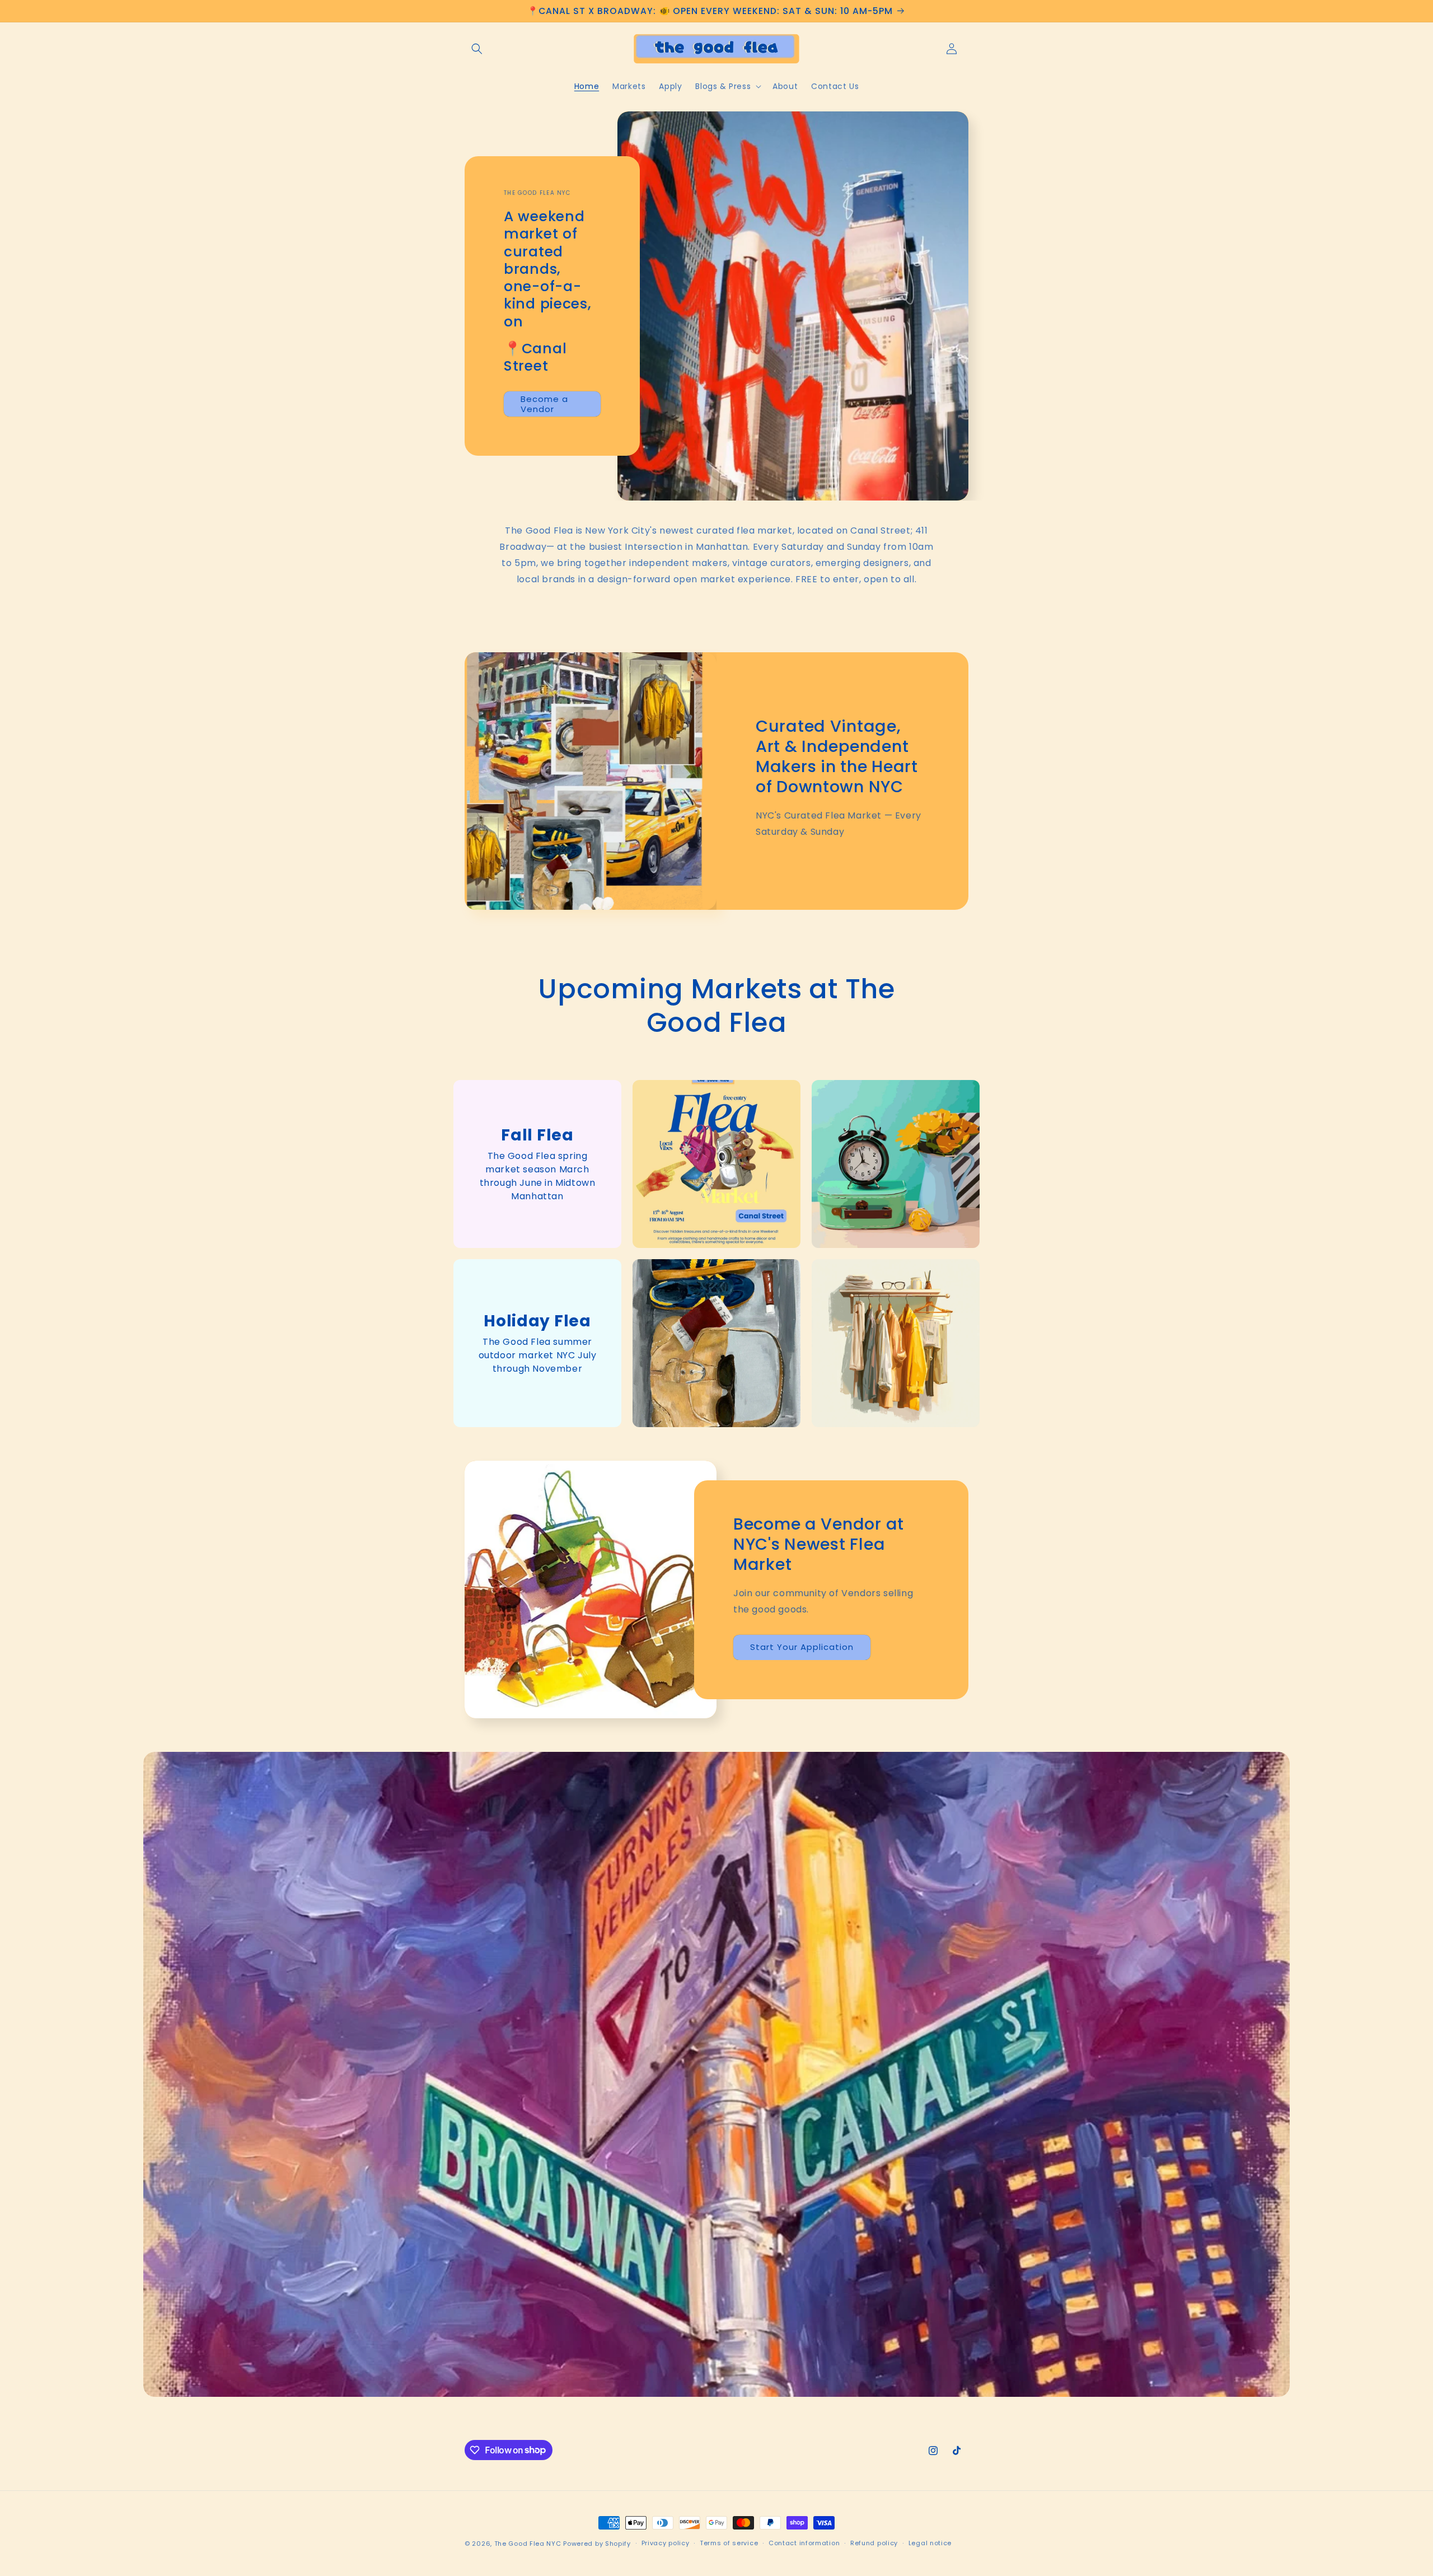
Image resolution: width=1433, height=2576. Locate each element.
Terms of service (729, 2543)
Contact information (804, 2543)
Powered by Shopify (597, 2544)
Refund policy (874, 2543)
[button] (477, 49)
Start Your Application (802, 1647)
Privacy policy (666, 2543)
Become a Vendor (544, 404)
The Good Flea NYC (528, 2544)
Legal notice (930, 2543)
